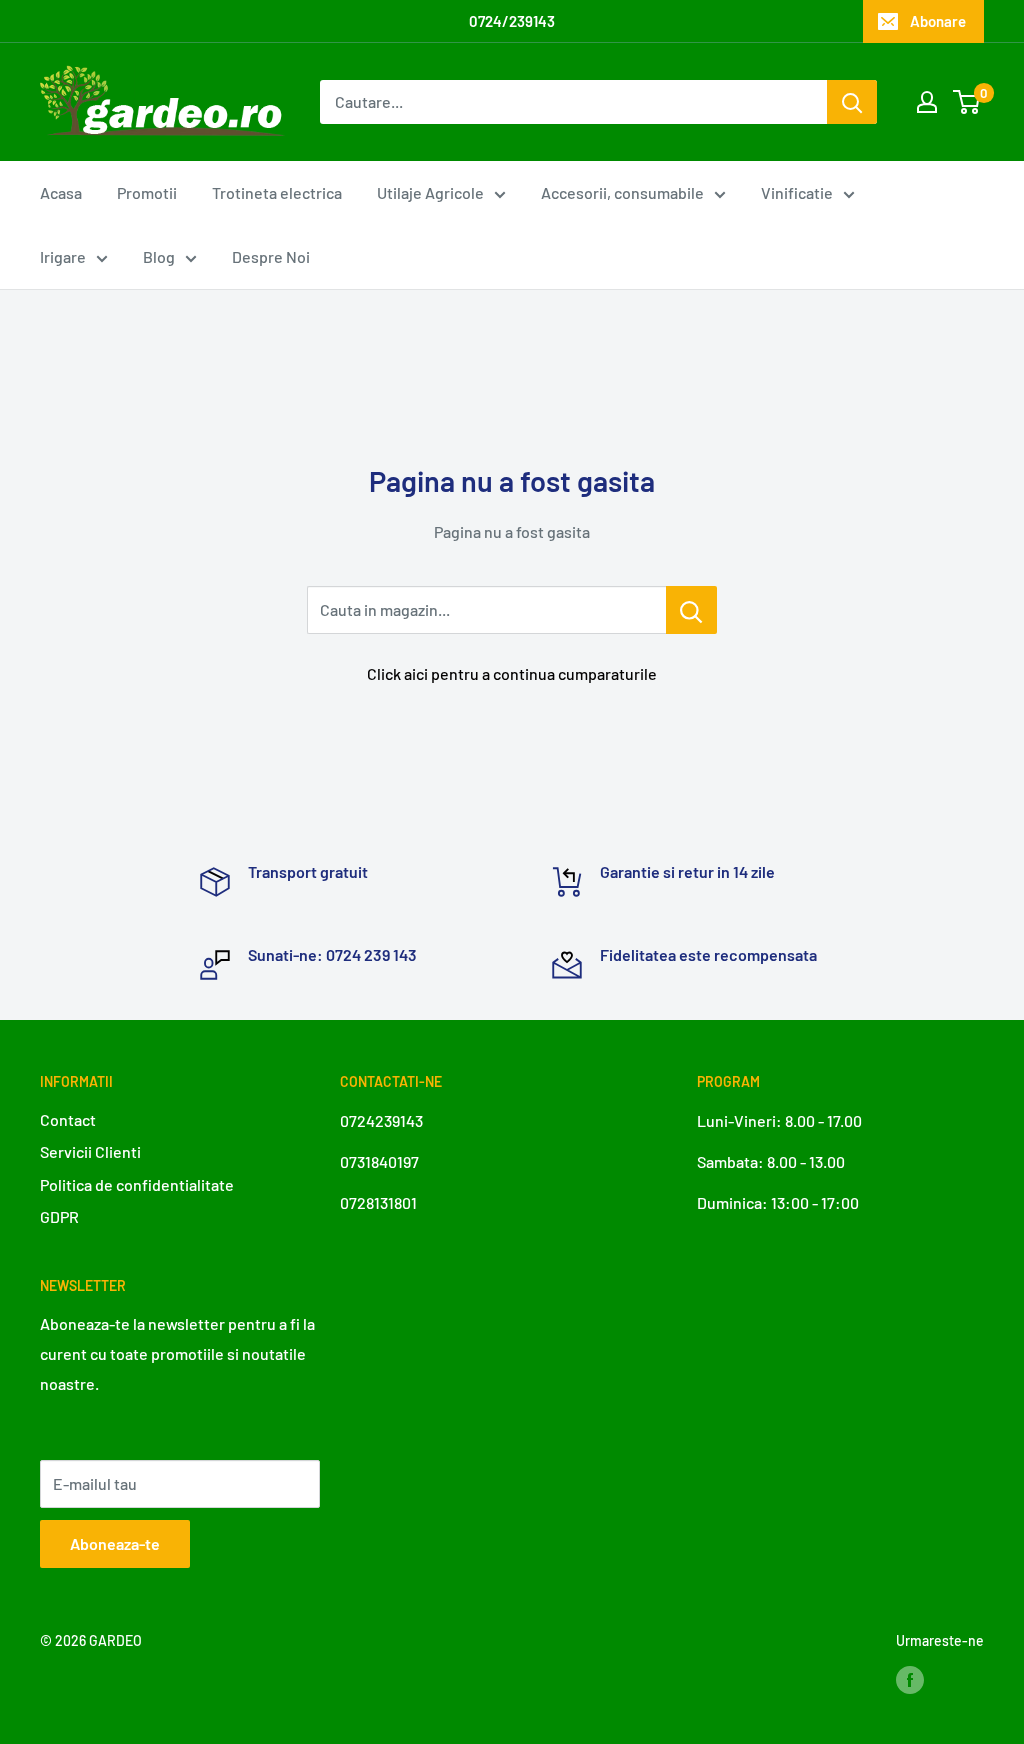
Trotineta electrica (277, 192)
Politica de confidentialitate (137, 1184)
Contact (68, 1119)
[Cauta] (852, 102)
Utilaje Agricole (430, 192)
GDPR (59, 1216)
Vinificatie (797, 192)
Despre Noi (271, 256)
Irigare (63, 256)
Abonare (938, 21)
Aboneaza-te (115, 1543)
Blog (159, 256)
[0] (967, 102)
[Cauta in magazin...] (691, 610)
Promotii (147, 192)
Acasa (61, 192)
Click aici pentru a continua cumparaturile (512, 673)
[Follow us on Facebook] (910, 1679)
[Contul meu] (927, 102)
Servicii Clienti (90, 1151)
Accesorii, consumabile (622, 192)
